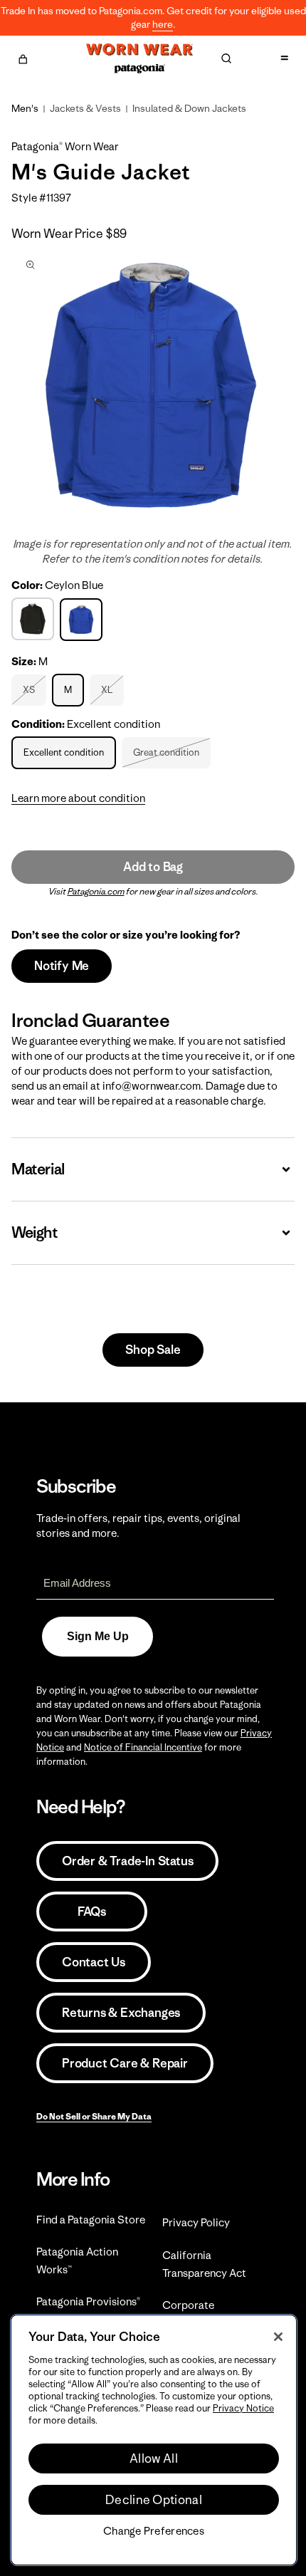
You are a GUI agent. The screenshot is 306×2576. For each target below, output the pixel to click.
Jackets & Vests (85, 108)
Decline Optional (154, 2500)
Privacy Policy (196, 2222)
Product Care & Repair (125, 2063)
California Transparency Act (204, 2264)
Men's (25, 108)
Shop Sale (153, 1350)
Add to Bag (153, 867)
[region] (154, 2440)
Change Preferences (154, 2531)
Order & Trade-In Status (127, 1861)
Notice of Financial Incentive (143, 1747)
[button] (23, 57)
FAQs (92, 1912)
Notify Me (62, 966)
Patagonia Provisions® (88, 2301)
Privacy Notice (243, 2408)
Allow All (154, 2458)
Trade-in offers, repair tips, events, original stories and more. (138, 1526)
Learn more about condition (78, 798)
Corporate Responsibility (197, 2314)
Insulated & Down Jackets (189, 108)
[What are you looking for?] (226, 58)
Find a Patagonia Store (91, 2220)
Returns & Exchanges (121, 2013)
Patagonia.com (96, 891)
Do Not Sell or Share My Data (94, 2116)
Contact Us (94, 1962)
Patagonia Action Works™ (77, 2260)
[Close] (278, 2337)
